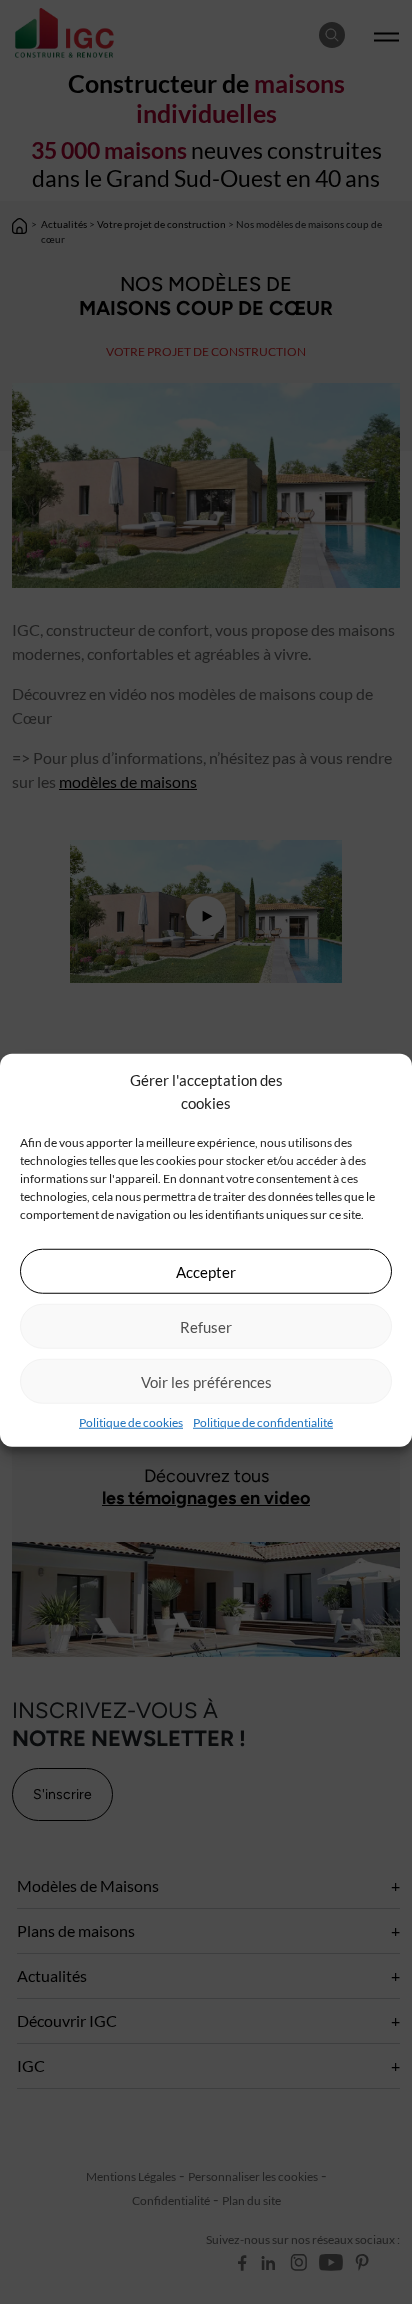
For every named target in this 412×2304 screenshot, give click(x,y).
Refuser (206, 1326)
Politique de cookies (131, 1422)
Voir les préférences (206, 1381)
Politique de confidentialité (263, 1422)
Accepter (206, 1271)
